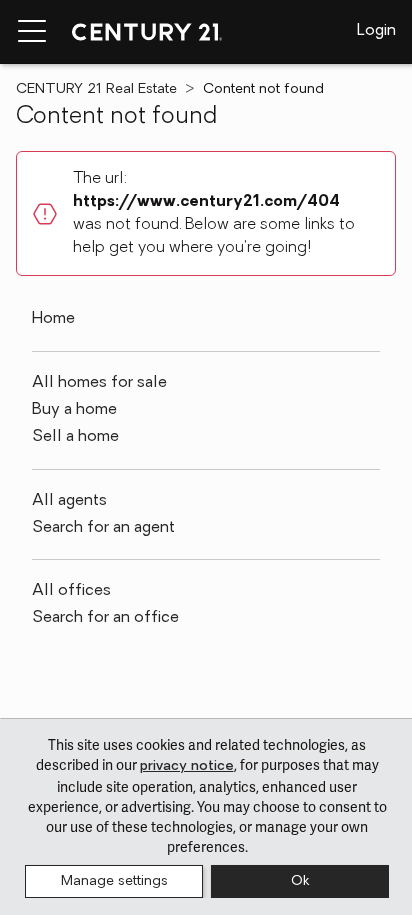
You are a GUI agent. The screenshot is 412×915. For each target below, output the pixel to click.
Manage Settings (114, 881)
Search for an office (105, 618)
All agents (69, 501)
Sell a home (75, 437)
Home (53, 319)
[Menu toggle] (32, 32)
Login (376, 31)
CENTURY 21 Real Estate (96, 89)
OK (300, 881)
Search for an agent (103, 528)
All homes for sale (99, 383)
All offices (71, 591)
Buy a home (74, 410)
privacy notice (187, 766)
